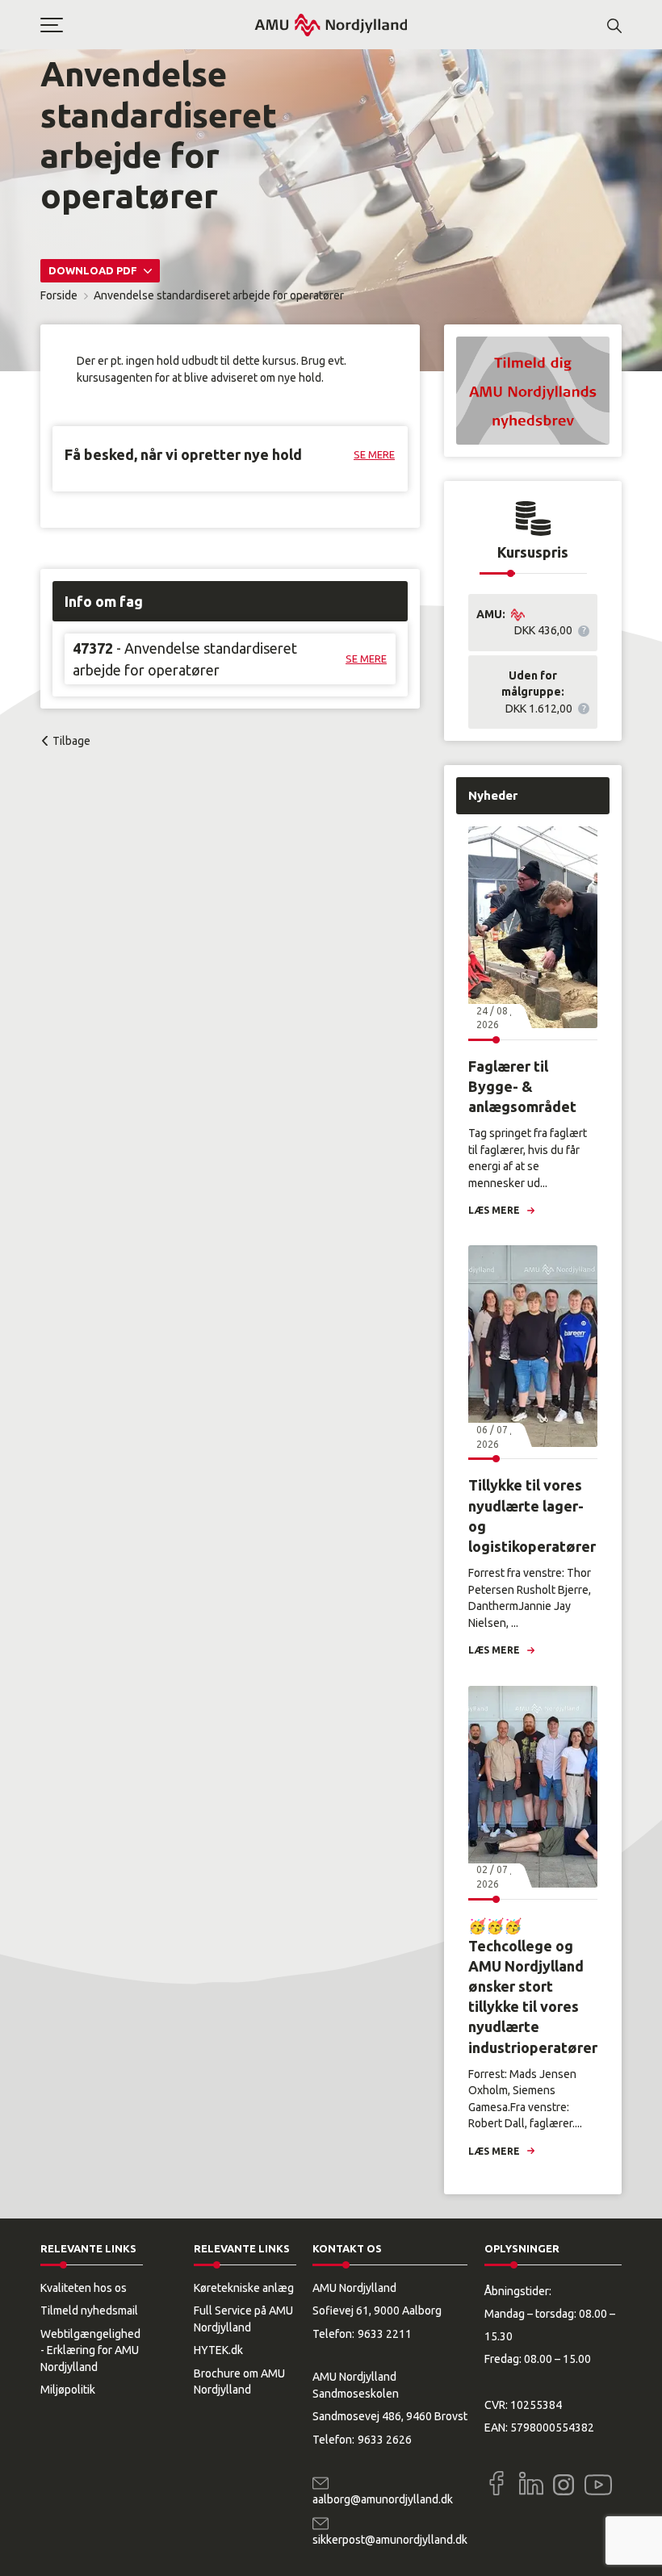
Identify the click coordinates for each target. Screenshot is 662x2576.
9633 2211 (385, 2334)
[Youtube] (598, 2482)
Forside (59, 295)
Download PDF (94, 270)
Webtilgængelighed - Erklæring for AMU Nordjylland (90, 2350)
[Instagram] (564, 2485)
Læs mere (494, 1210)
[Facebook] (497, 2483)
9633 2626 (385, 2440)
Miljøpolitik (68, 2390)
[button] (147, 25)
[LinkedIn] (531, 2483)
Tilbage (71, 741)
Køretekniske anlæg (244, 2288)
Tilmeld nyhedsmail (89, 2310)
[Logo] (331, 25)
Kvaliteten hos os (84, 2288)
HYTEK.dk (218, 2350)
